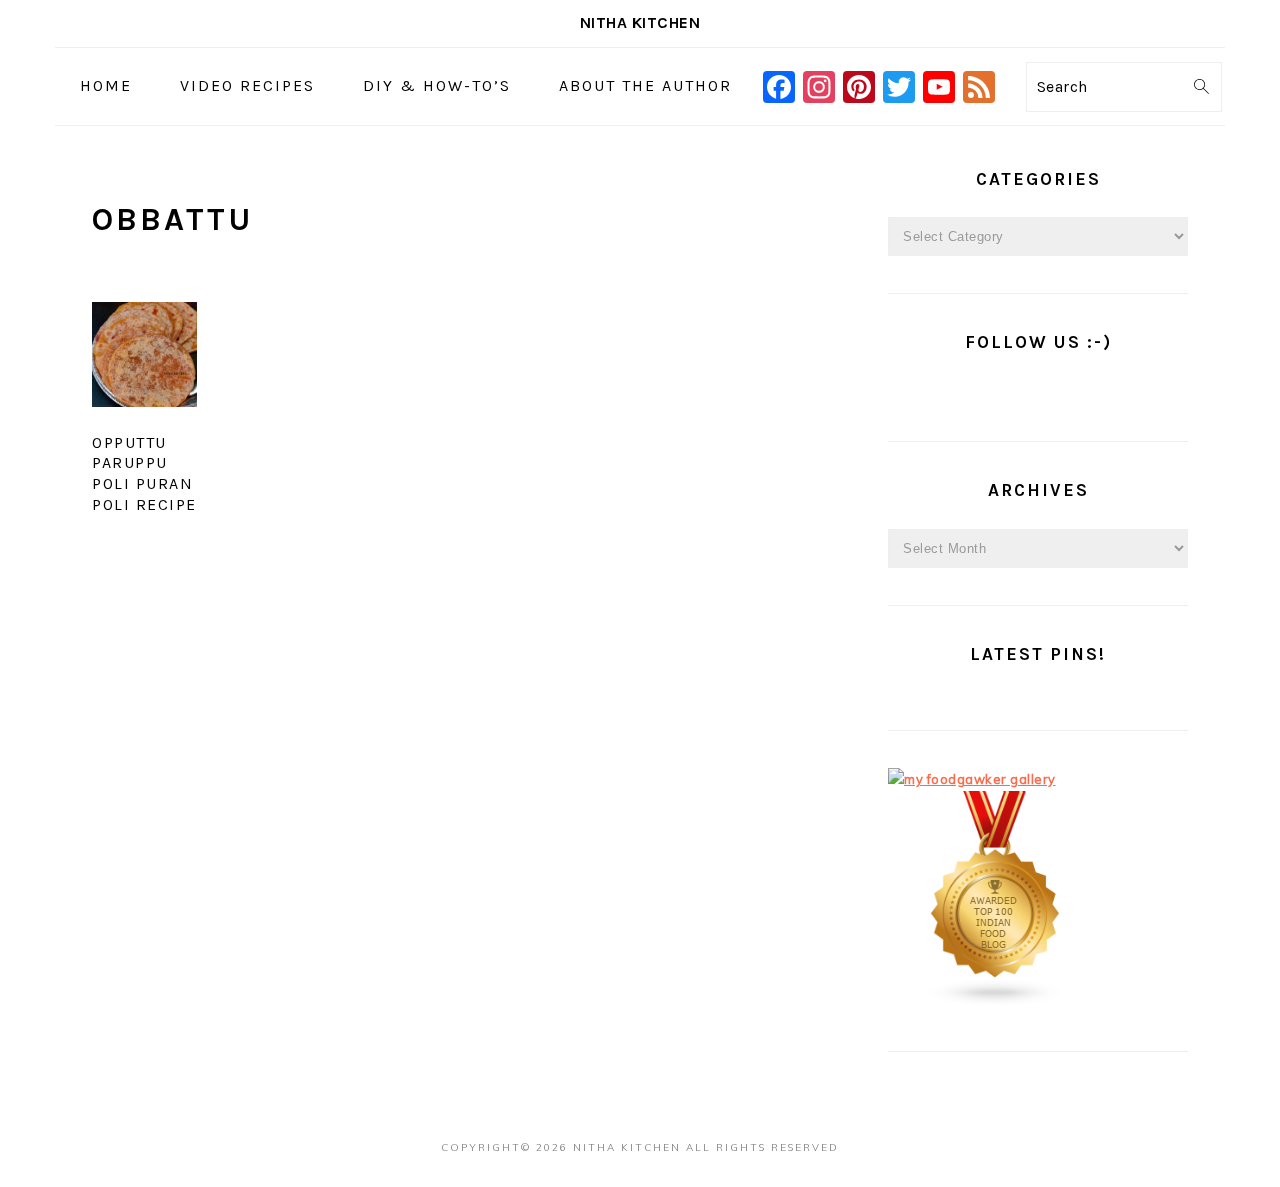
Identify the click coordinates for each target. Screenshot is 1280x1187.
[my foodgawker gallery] (972, 779)
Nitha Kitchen (640, 22)
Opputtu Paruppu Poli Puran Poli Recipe (144, 473)
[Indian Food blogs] (996, 1002)
